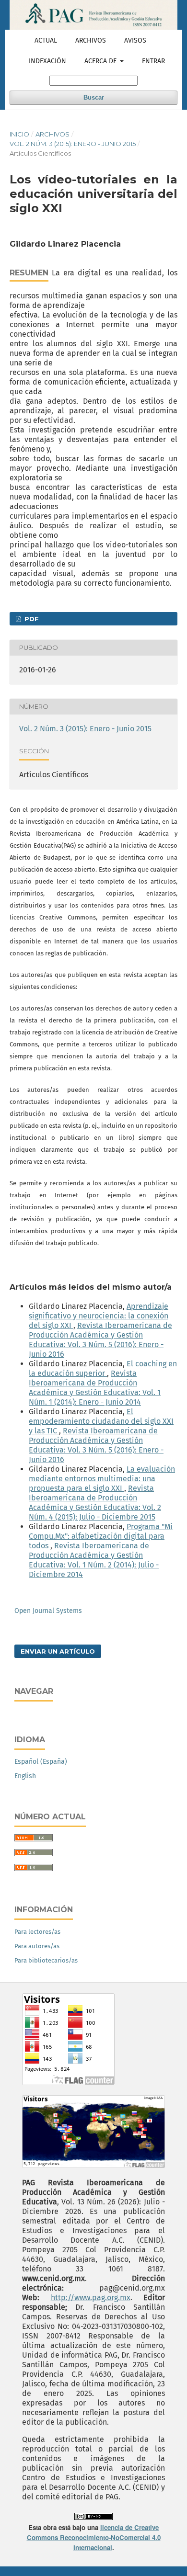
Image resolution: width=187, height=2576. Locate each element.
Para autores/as (37, 1946)
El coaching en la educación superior (103, 1368)
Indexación (47, 61)
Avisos (135, 40)
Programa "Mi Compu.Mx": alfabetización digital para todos (101, 1536)
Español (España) (41, 1762)
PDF (31, 619)
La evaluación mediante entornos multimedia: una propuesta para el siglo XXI (102, 1479)
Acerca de (101, 61)
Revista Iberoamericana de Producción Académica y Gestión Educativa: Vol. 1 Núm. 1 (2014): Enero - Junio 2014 (95, 1388)
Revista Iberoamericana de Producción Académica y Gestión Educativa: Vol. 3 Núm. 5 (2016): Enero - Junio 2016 (100, 1340)
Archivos (91, 40)
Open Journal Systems (48, 1611)
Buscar (94, 97)
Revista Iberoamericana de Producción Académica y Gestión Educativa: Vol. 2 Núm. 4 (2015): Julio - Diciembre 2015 (95, 1503)
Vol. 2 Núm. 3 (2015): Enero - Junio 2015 (73, 144)
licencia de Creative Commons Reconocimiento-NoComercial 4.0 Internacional (94, 2537)
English (25, 1776)
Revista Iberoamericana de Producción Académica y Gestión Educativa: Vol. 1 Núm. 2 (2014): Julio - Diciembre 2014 (94, 1560)
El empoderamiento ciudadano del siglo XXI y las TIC (101, 1421)
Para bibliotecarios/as (46, 1960)
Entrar (153, 61)
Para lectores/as (37, 1932)
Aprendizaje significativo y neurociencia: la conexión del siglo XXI (99, 1316)
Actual (46, 40)
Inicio (19, 134)
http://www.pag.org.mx (91, 2298)
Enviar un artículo (58, 1651)
